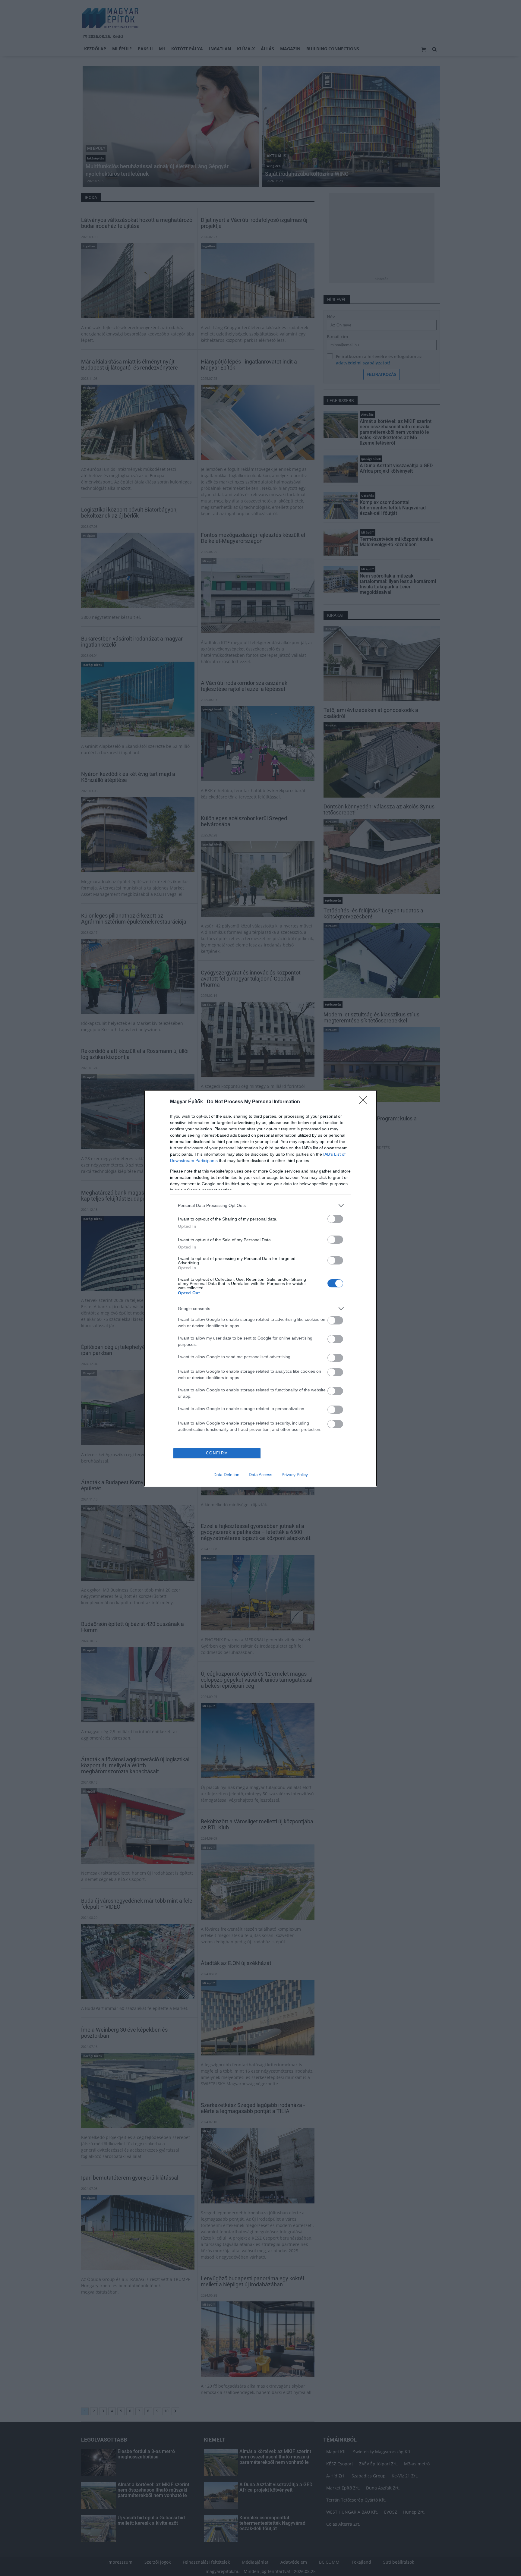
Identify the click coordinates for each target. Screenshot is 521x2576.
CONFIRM (217, 1453)
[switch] (335, 1219)
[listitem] (260, 1206)
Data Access (260, 1475)
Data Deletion (226, 1475)
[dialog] (260, 1288)
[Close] (365, 1102)
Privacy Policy (295, 1475)
